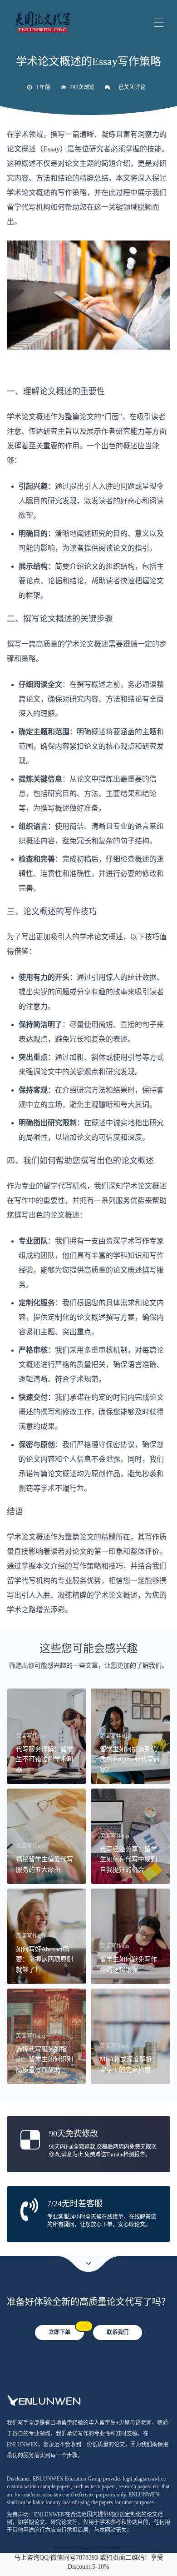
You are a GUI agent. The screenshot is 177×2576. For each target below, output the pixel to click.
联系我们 (118, 2332)
